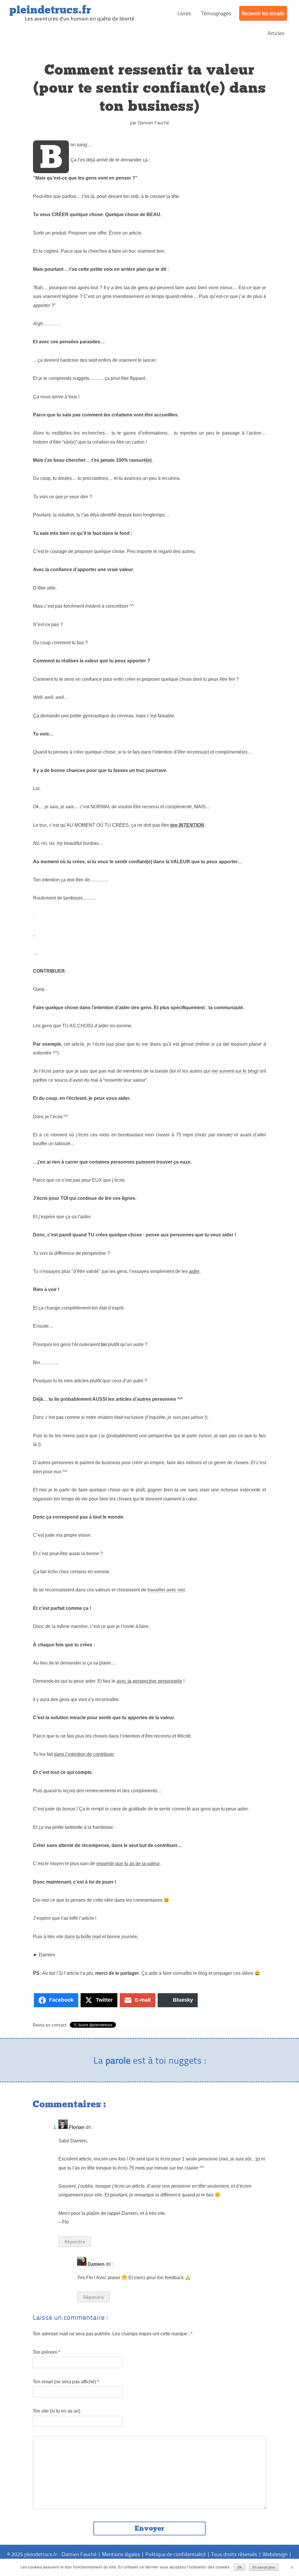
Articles (276, 33)
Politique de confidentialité (176, 2554)
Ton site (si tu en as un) (57, 2411)
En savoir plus (264, 2567)
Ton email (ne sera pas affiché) (66, 2382)
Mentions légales (121, 2554)
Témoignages (216, 13)
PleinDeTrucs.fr (50, 10)
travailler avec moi (166, 1590)
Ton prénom (46, 2352)
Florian (77, 2127)
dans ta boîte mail (83, 1937)
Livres (184, 13)
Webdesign (275, 2554)
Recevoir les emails (263, 13)
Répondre (75, 2241)
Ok (240, 2567)
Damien (96, 2264)
